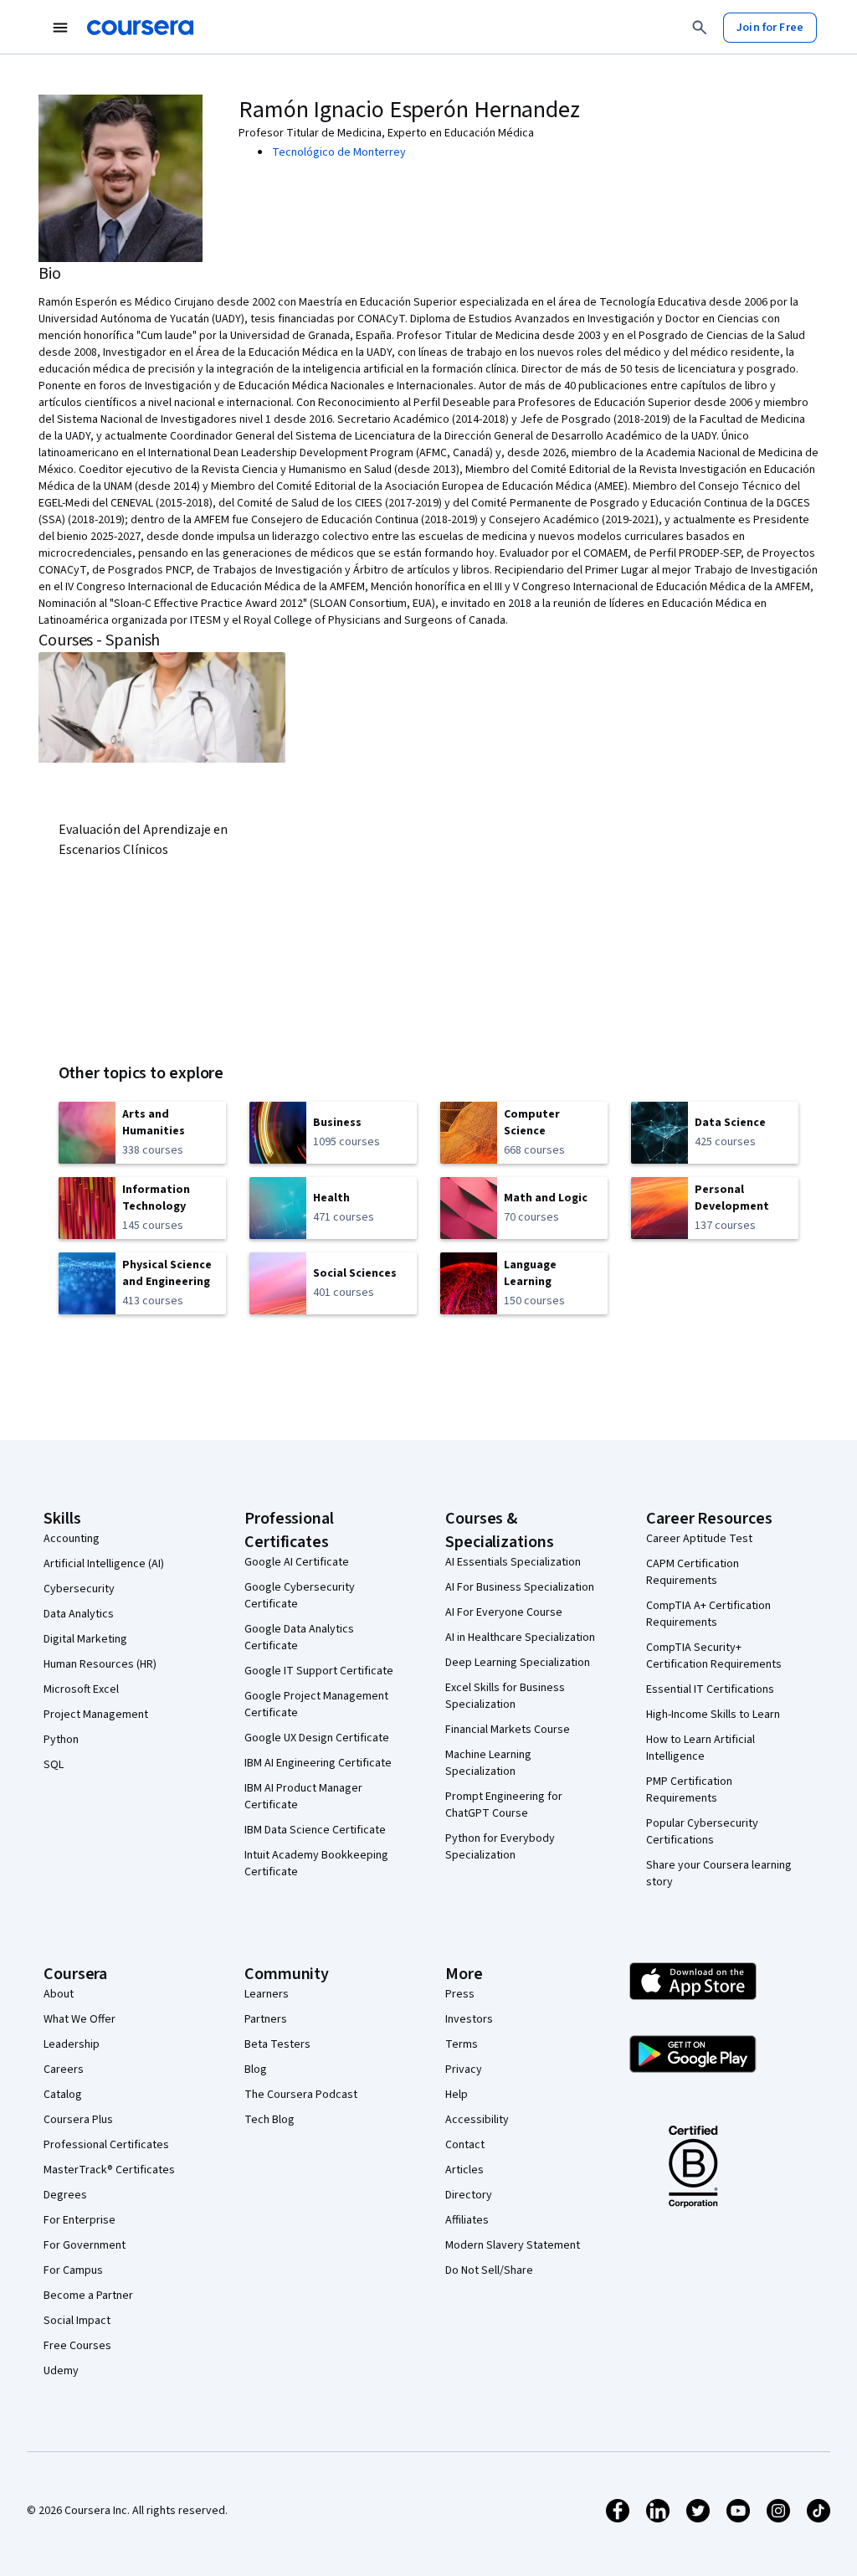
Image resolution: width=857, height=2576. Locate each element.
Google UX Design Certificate (317, 1738)
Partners (266, 2019)
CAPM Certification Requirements (693, 1572)
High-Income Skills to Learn (713, 1715)
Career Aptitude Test (699, 1539)
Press (460, 1994)
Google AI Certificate (297, 1562)
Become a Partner (88, 2296)
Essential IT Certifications (710, 1689)
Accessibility (477, 2120)
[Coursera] (140, 28)
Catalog (63, 2095)
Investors (469, 2019)
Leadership (72, 2044)
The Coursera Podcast (301, 2095)
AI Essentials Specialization (513, 1562)
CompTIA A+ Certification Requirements (708, 1614)
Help (457, 2095)
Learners (267, 1994)
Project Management (96, 1715)
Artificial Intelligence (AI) (104, 1564)
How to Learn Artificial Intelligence (700, 1748)
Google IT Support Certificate (319, 1671)
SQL (54, 1765)
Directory (469, 2195)
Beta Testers (277, 2044)
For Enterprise (80, 2220)
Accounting (72, 1539)
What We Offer (80, 2019)
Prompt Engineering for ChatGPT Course (504, 1805)
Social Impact (77, 2321)
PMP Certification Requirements (689, 1790)
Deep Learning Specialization (518, 1663)
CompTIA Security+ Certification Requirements (714, 1656)
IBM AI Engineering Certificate (318, 1763)
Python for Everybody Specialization (500, 1847)
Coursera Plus (78, 2120)
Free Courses (77, 2346)
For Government (85, 2245)
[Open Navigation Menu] (60, 28)
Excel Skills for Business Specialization (505, 1696)
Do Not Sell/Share (489, 2270)
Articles (464, 2170)
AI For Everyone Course (504, 1612)
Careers (64, 2070)
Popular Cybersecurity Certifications (702, 1832)
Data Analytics (79, 1614)
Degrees (65, 2195)
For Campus (73, 2270)
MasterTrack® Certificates (109, 2170)
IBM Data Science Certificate (315, 1830)
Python (61, 1740)
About (59, 1994)
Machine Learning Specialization (488, 1763)
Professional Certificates (106, 2145)
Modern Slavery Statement (513, 2245)
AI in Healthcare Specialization (520, 1638)
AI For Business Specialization (520, 1587)
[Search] (700, 28)
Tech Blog (269, 2120)
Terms (462, 2044)
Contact (465, 2145)
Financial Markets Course (508, 1730)
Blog (256, 2070)
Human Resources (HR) (100, 1664)
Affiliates (467, 2220)
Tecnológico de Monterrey (339, 152)
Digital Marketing (85, 1639)
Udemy (61, 2371)
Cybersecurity (79, 1589)
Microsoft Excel (81, 1689)
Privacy (464, 2070)
